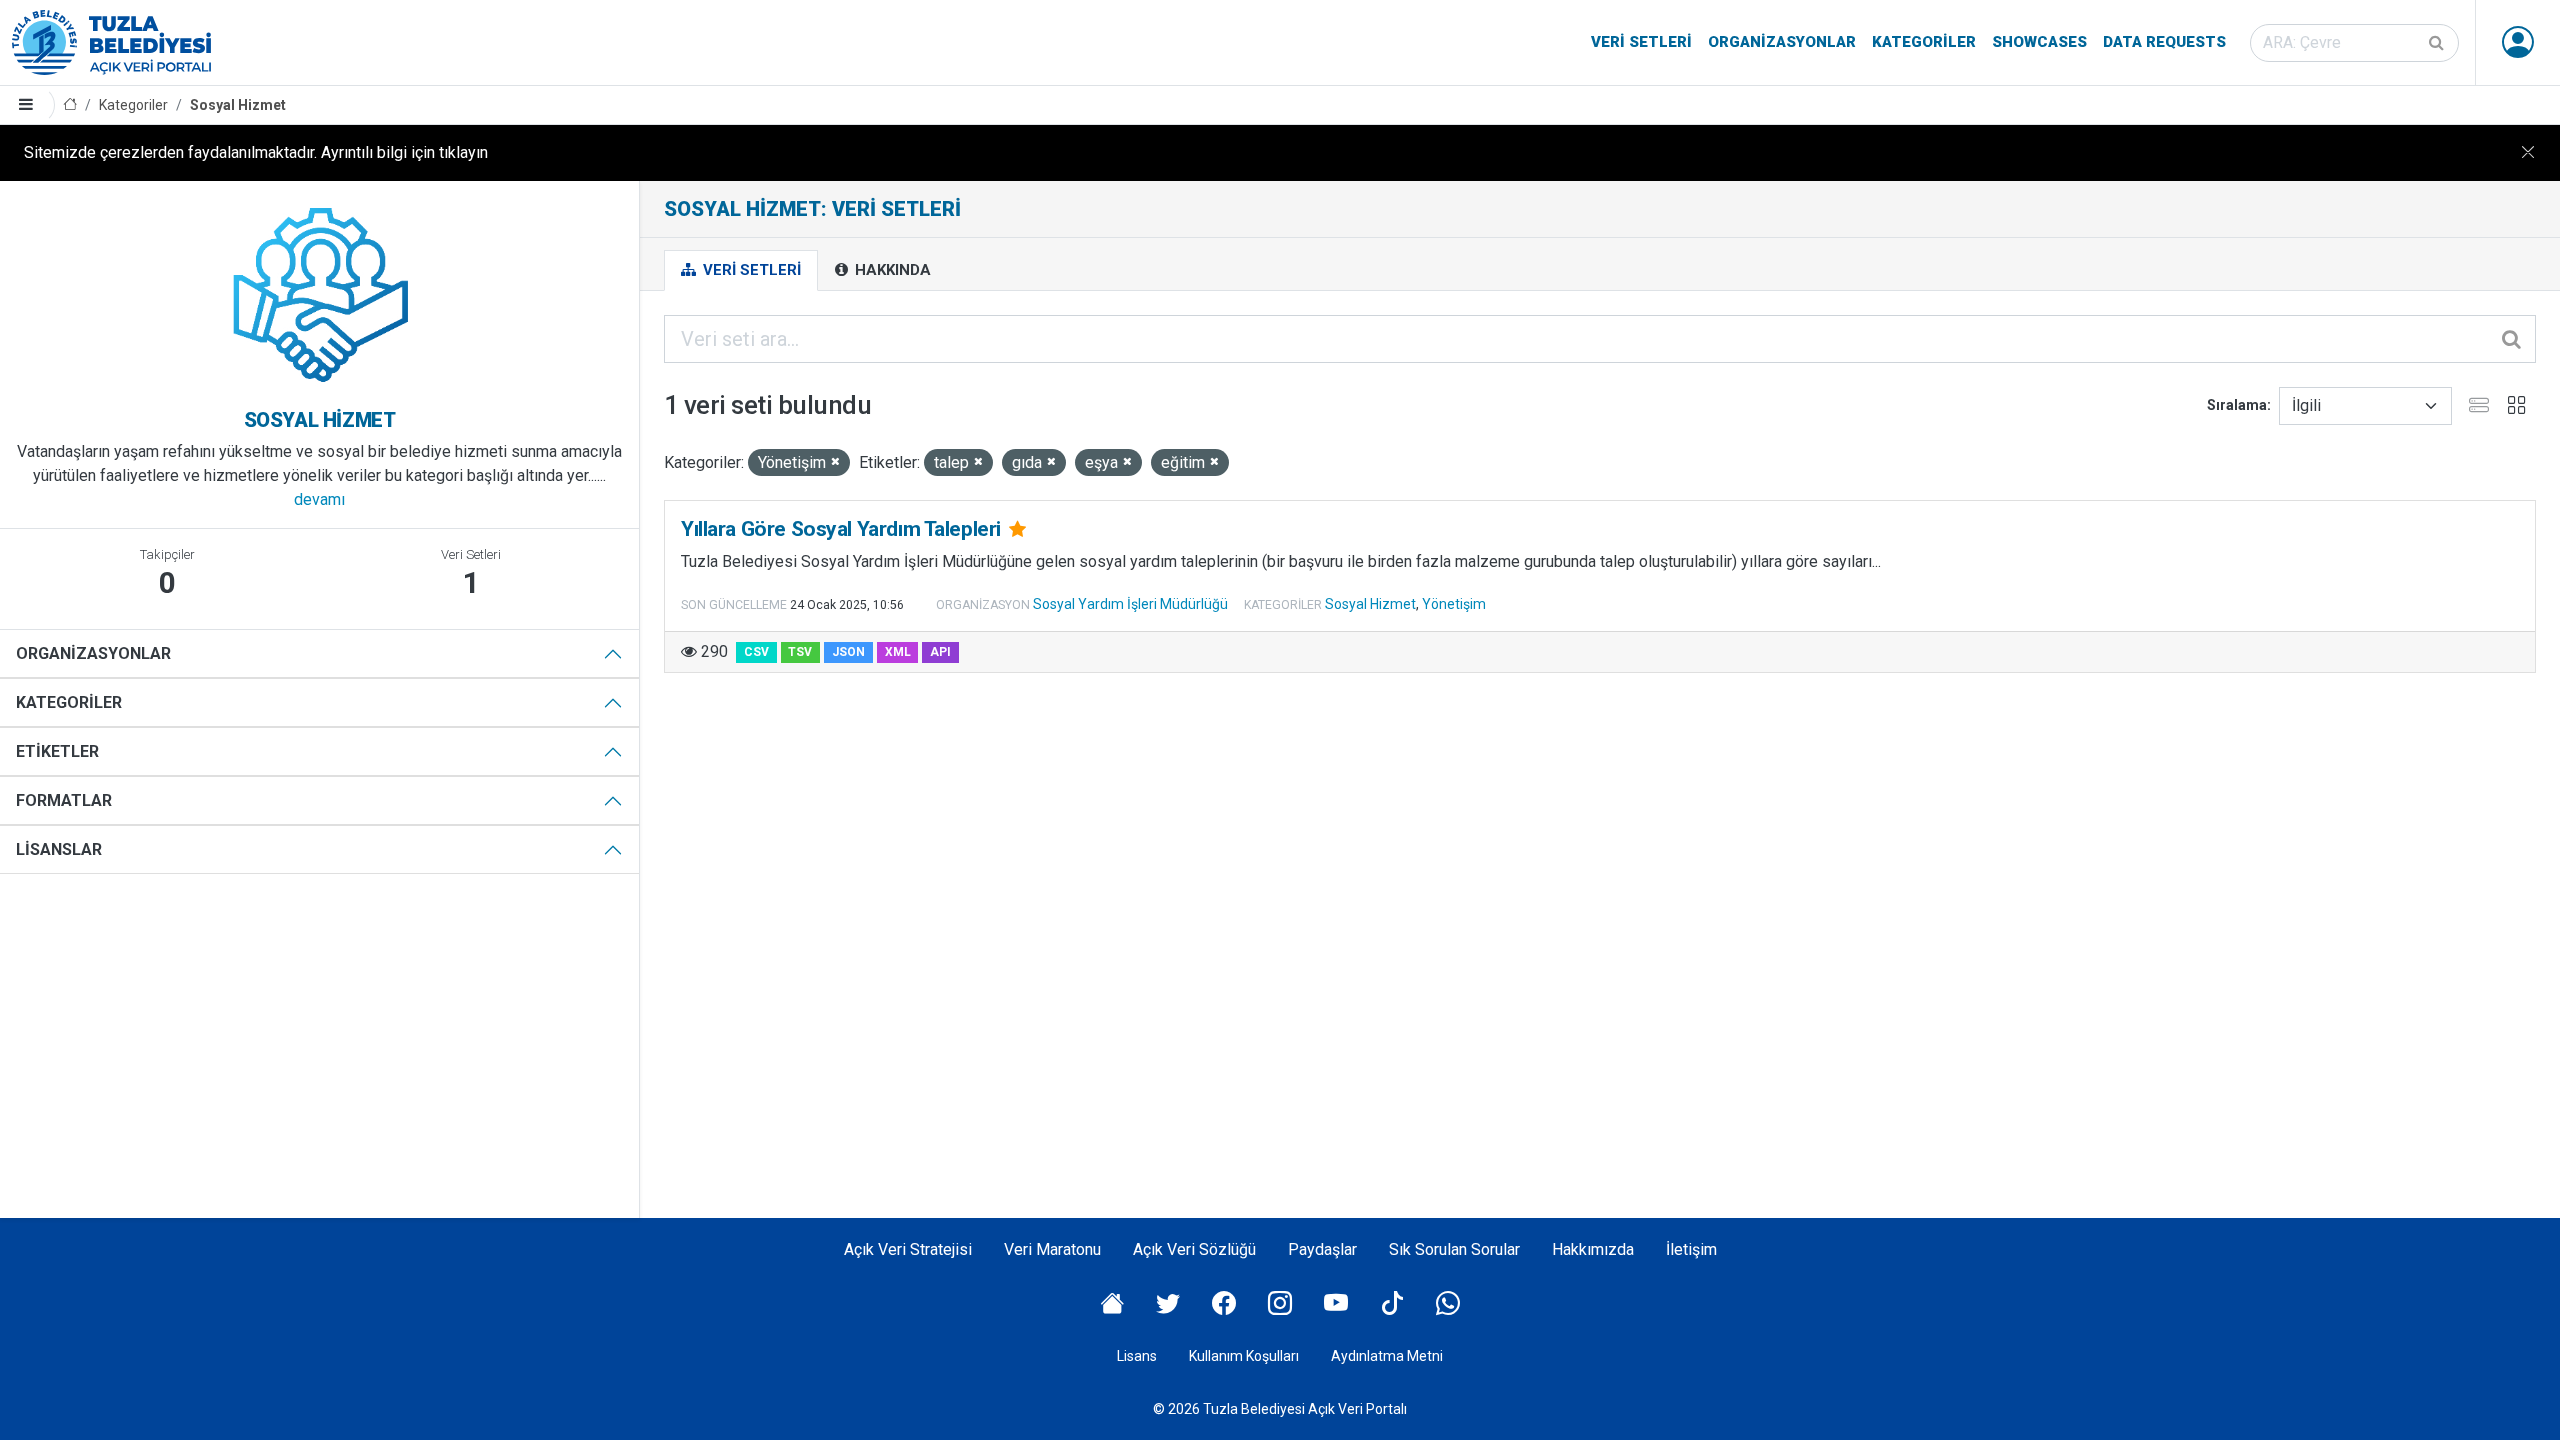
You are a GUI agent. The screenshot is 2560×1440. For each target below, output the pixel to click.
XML (898, 652)
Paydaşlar (1322, 1249)
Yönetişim (1454, 604)
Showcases (2039, 42)
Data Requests (2164, 42)
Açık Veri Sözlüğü (1194, 1249)
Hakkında (891, 270)
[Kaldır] (835, 462)
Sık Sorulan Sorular (1454, 1249)
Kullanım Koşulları (1244, 1356)
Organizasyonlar (1782, 42)
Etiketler (57, 751)
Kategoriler (1924, 42)
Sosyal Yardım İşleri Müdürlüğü (1130, 604)
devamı (319, 499)
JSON (848, 652)
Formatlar (64, 800)
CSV (756, 652)
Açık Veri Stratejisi (908, 1249)
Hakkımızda (1593, 1249)
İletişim (1691, 1249)
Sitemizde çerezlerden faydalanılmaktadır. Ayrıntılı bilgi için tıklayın (256, 152)
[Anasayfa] (70, 105)
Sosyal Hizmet (238, 105)
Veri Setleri (1641, 42)
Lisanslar (59, 849)
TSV (800, 652)
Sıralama (2237, 405)
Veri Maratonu (1052, 1249)
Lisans (1137, 1356)
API (940, 652)
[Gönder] (2438, 43)
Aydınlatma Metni (1387, 1356)
